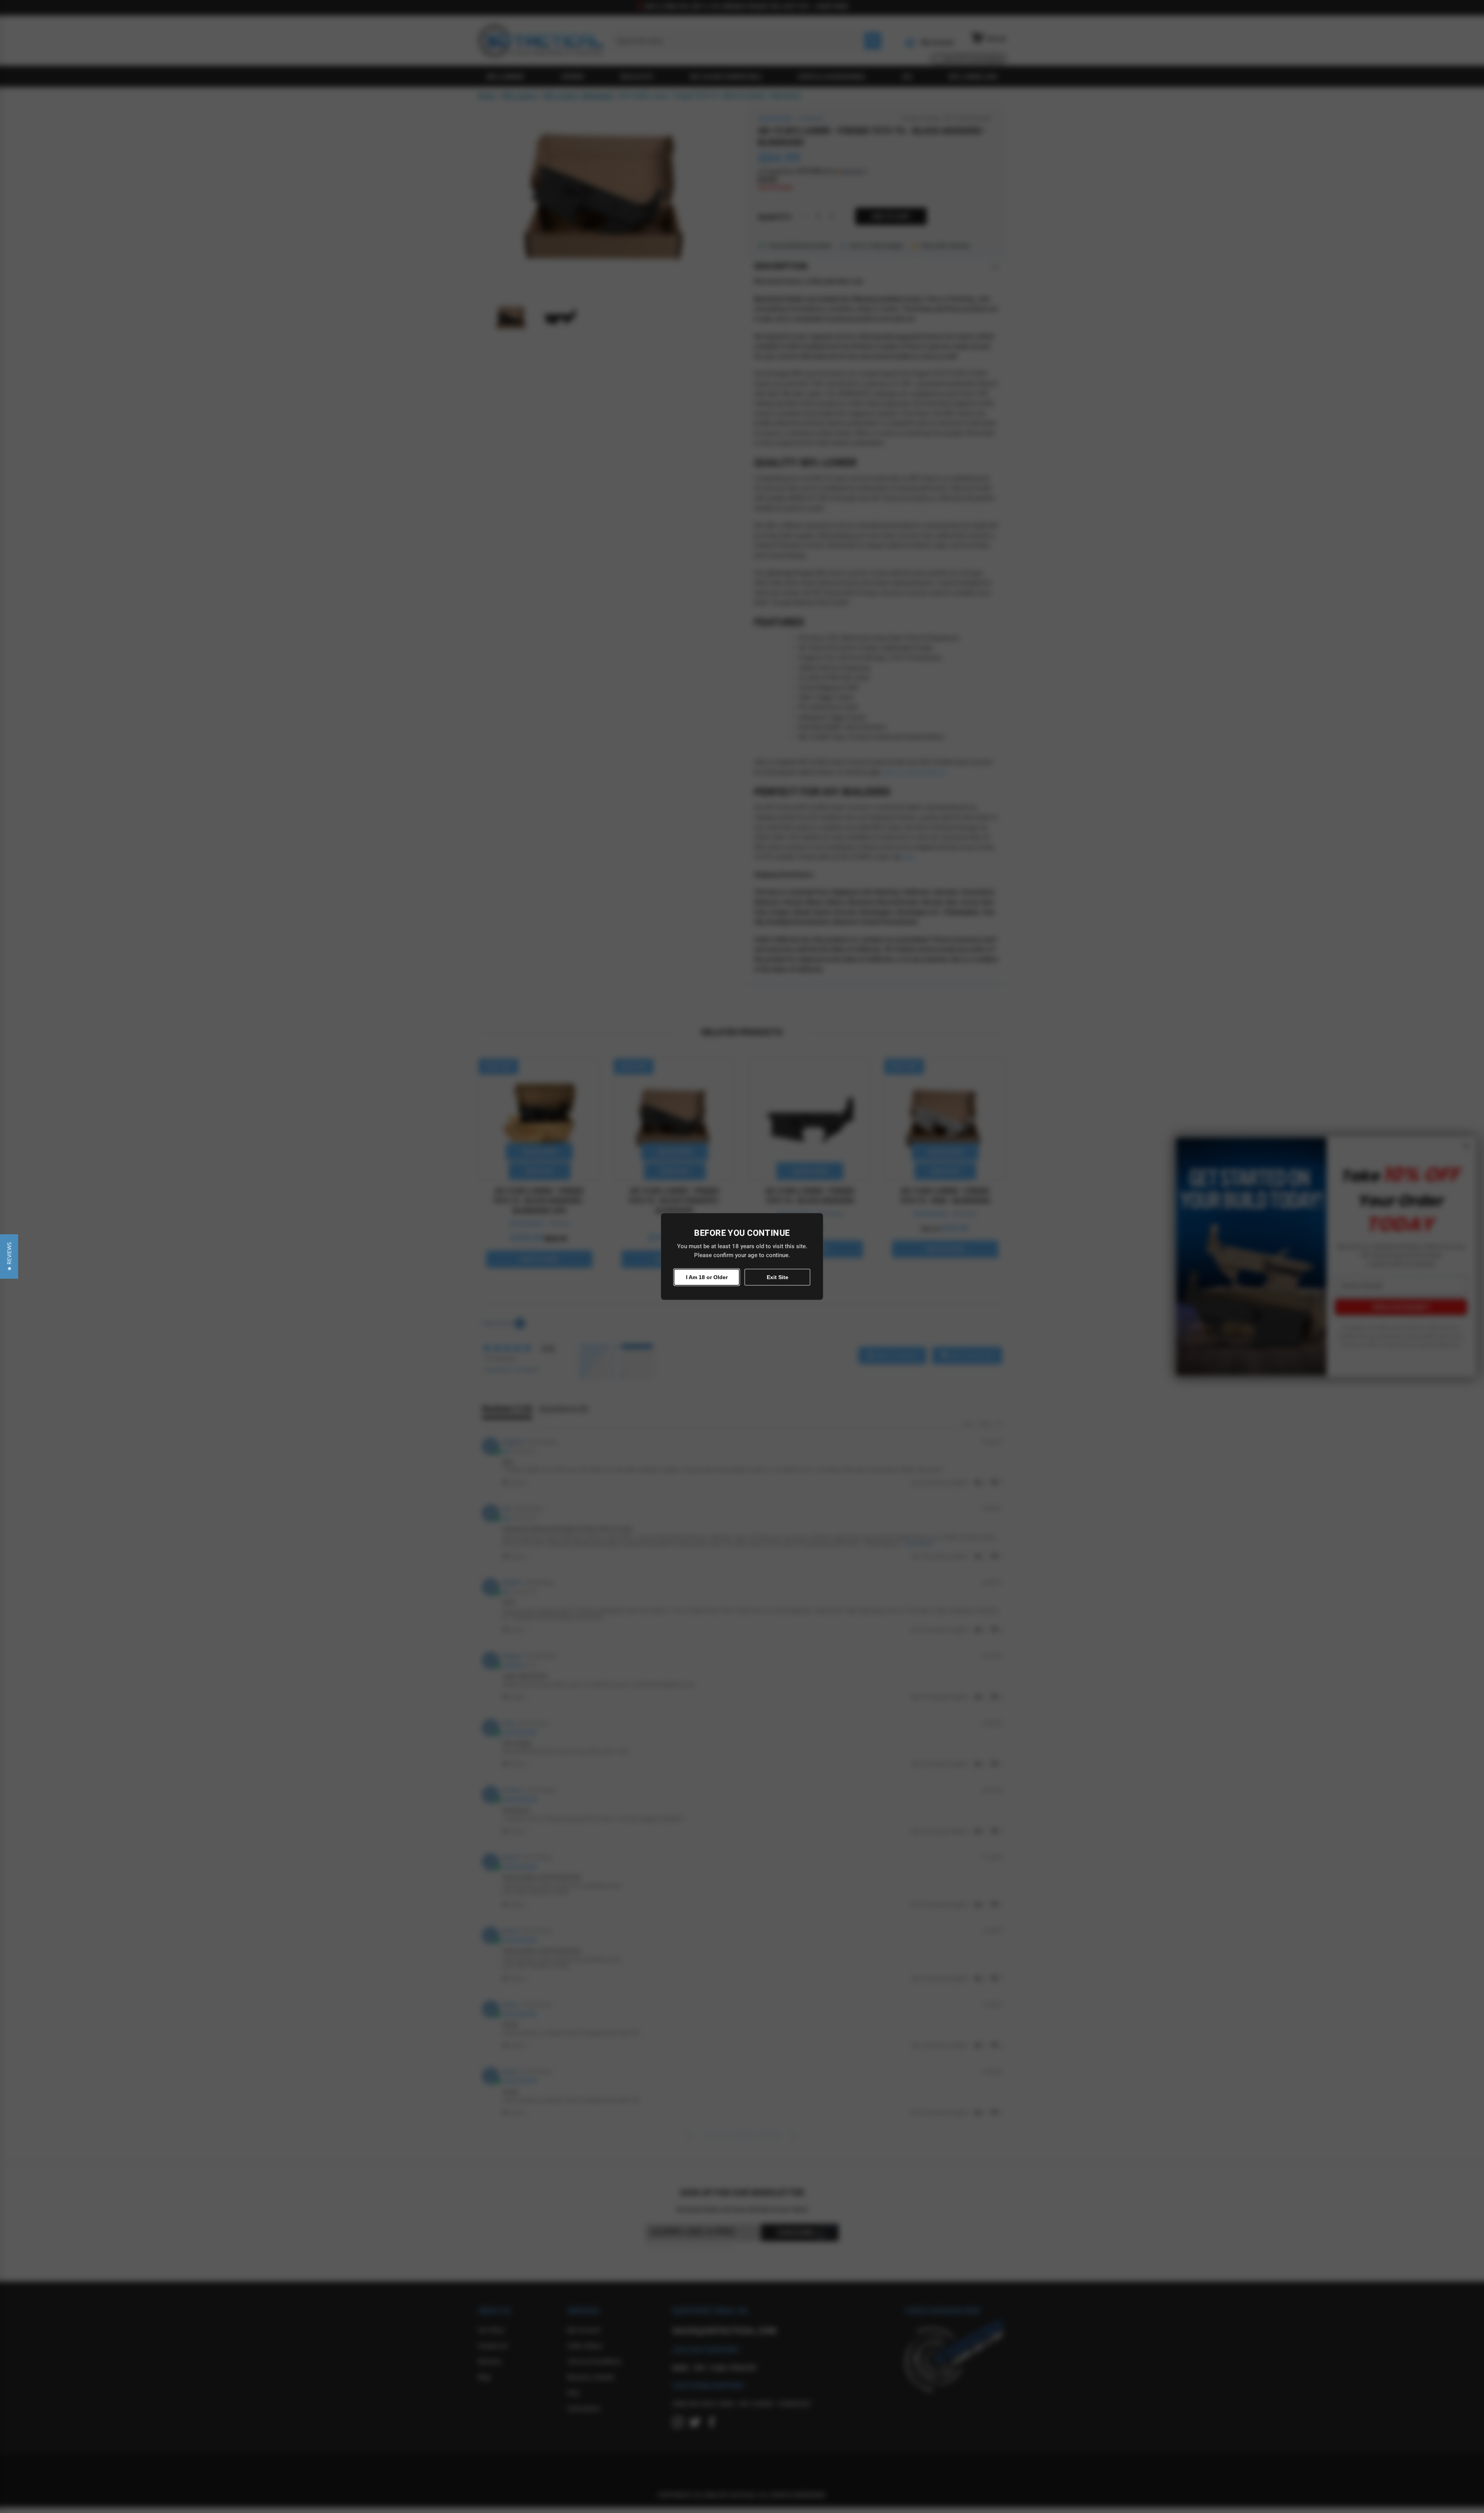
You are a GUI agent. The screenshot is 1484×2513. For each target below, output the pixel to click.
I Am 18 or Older (707, 1277)
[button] (9, 1256)
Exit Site (778, 1277)
